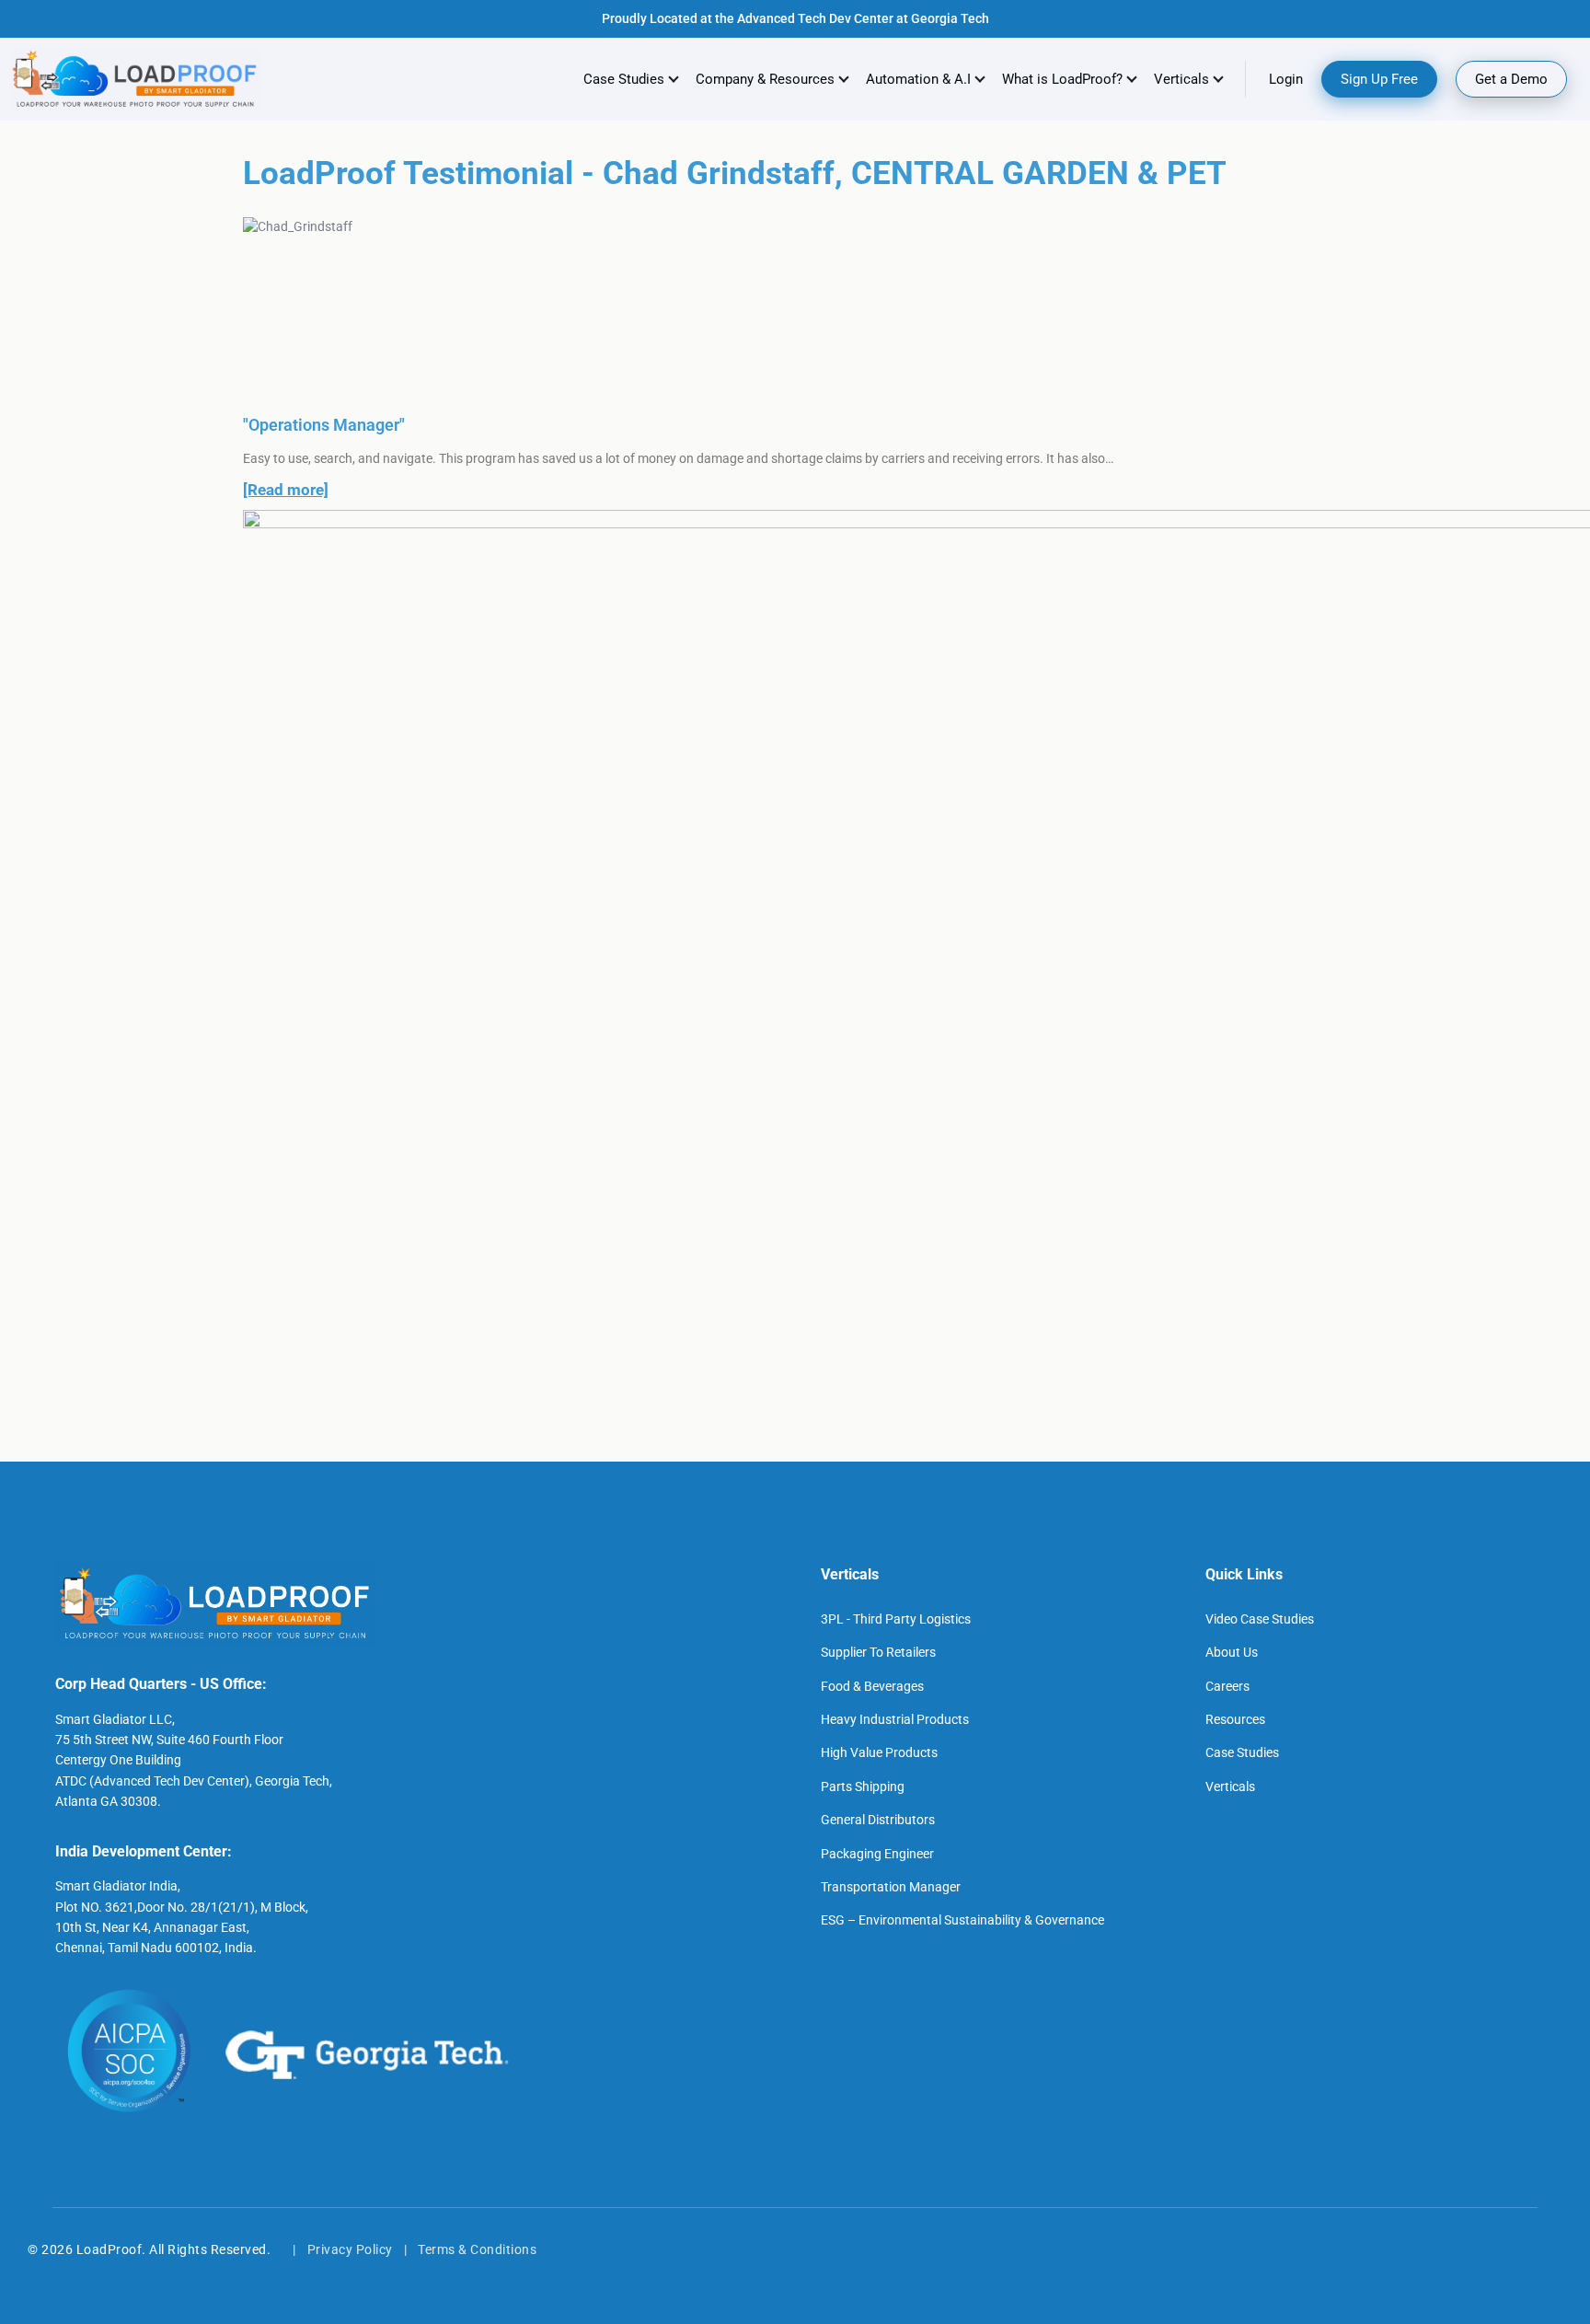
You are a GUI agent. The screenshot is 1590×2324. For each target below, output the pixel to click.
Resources (1235, 1719)
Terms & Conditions (477, 2249)
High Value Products (879, 1752)
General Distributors (878, 1820)
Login (1286, 79)
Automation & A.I (918, 79)
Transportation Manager (891, 1887)
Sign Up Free (1379, 79)
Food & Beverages (872, 1686)
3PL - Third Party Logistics (896, 1619)
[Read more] (286, 490)
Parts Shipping (863, 1786)
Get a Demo (1511, 79)
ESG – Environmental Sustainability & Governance (962, 1920)
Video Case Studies (1260, 1619)
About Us (1232, 1652)
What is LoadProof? (1062, 79)
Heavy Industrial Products (895, 1719)
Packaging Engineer (877, 1854)
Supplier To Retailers (878, 1652)
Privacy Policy (350, 2249)
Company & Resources (765, 79)
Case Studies (624, 79)
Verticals (1230, 1786)
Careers (1227, 1686)
